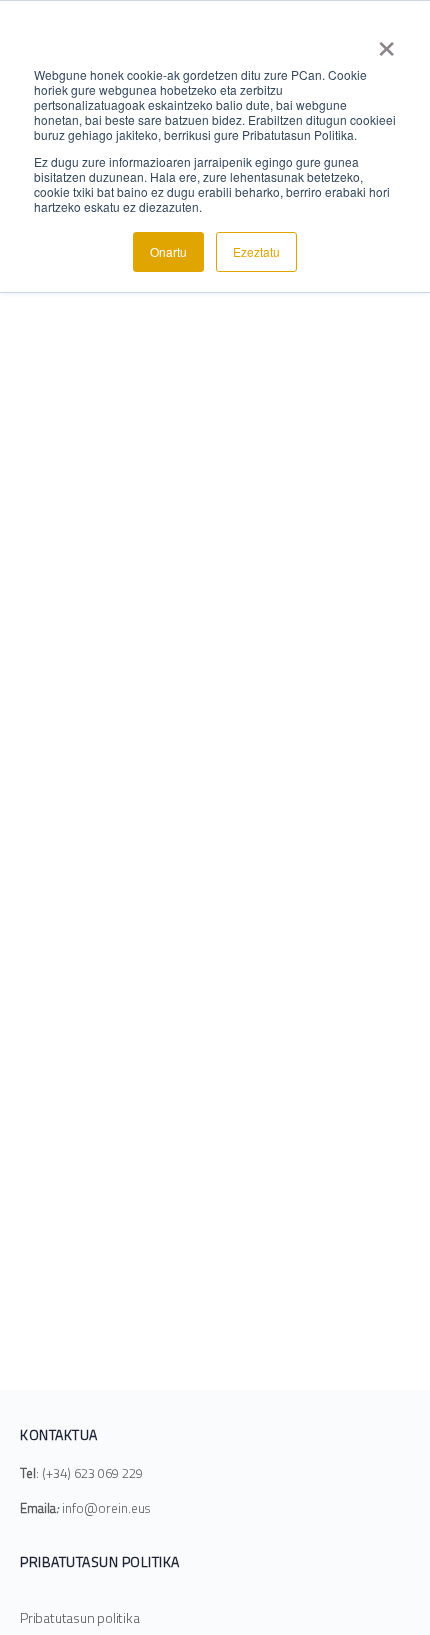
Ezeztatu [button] (256, 251)
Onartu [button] (168, 251)
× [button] (386, 42)
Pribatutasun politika (80, 1617)
